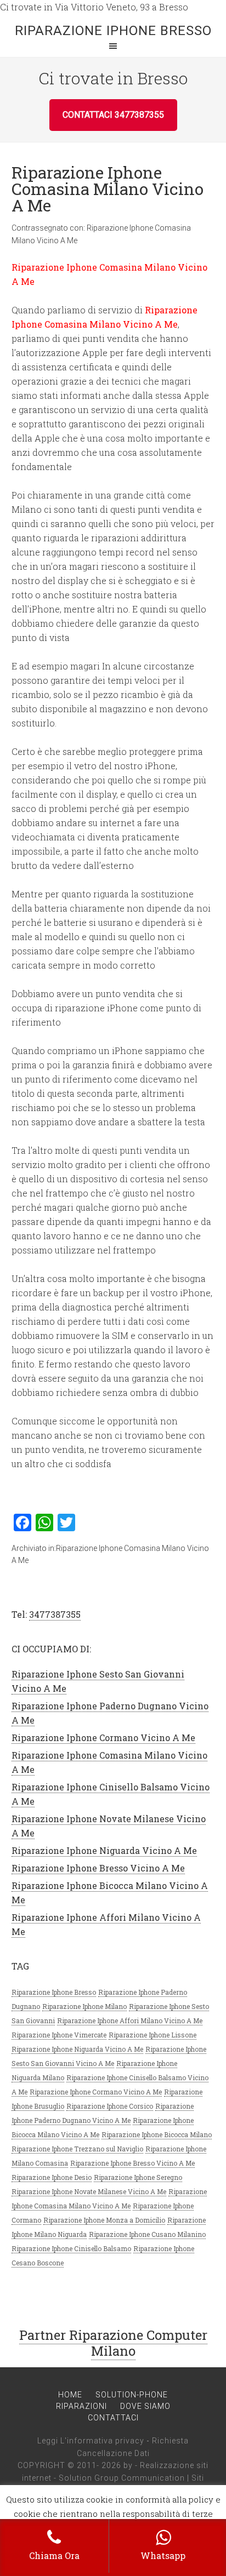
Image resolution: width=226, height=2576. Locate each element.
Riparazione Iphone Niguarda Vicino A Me (104, 1850)
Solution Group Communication (122, 2478)
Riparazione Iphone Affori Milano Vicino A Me (130, 2020)
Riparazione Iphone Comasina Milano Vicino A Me (108, 189)
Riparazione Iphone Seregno (138, 2177)
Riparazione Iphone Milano (84, 2006)
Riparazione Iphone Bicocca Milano (157, 2134)
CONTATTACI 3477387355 (113, 115)
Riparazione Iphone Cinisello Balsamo (71, 2248)
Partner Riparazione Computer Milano (113, 2343)
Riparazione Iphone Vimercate (59, 2035)
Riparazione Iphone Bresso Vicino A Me (98, 1868)
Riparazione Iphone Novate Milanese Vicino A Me (89, 2191)
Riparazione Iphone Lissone (152, 2035)
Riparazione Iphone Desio (52, 2177)
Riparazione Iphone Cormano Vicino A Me (103, 1738)
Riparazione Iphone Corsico (110, 2106)
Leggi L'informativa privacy (91, 2441)
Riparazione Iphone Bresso (113, 31)
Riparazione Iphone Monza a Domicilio (104, 2220)
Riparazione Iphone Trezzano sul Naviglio (77, 2149)
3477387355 (55, 1614)
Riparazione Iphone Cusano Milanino (147, 2234)
